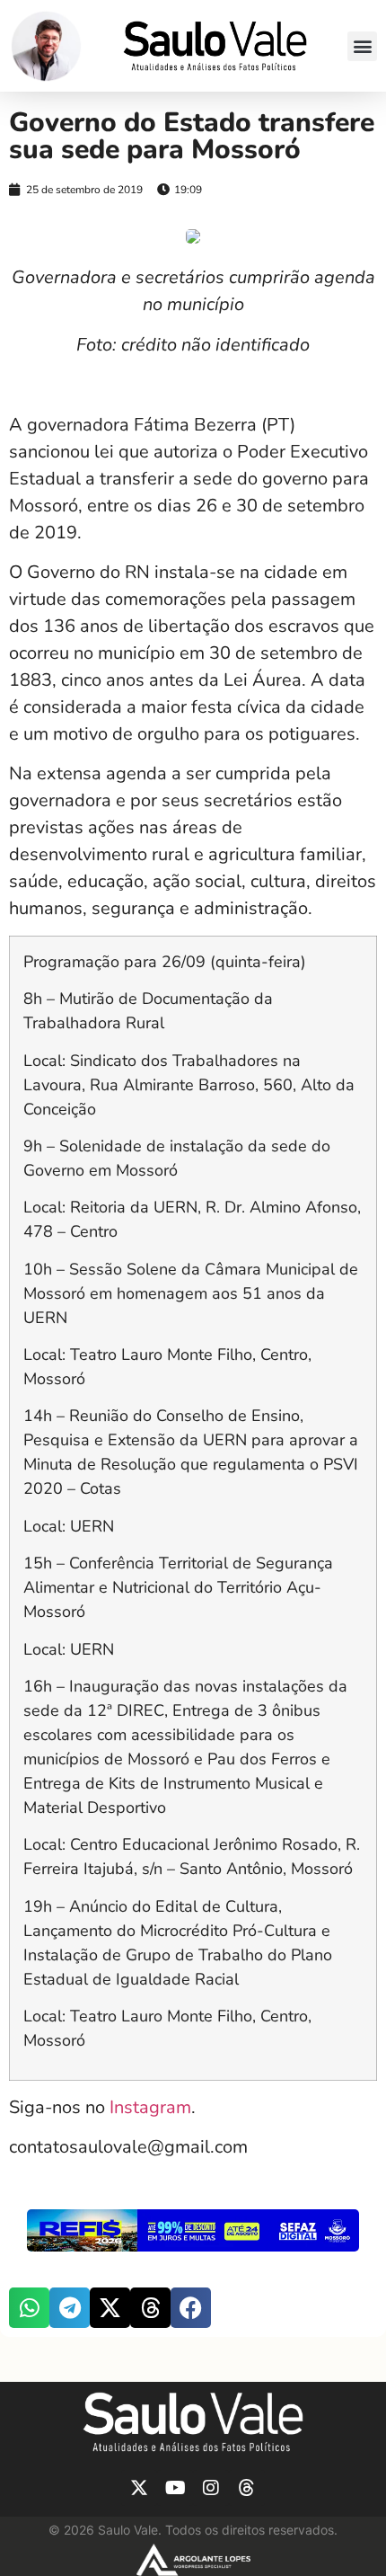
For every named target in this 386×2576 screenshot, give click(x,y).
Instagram (148, 2107)
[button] (362, 46)
